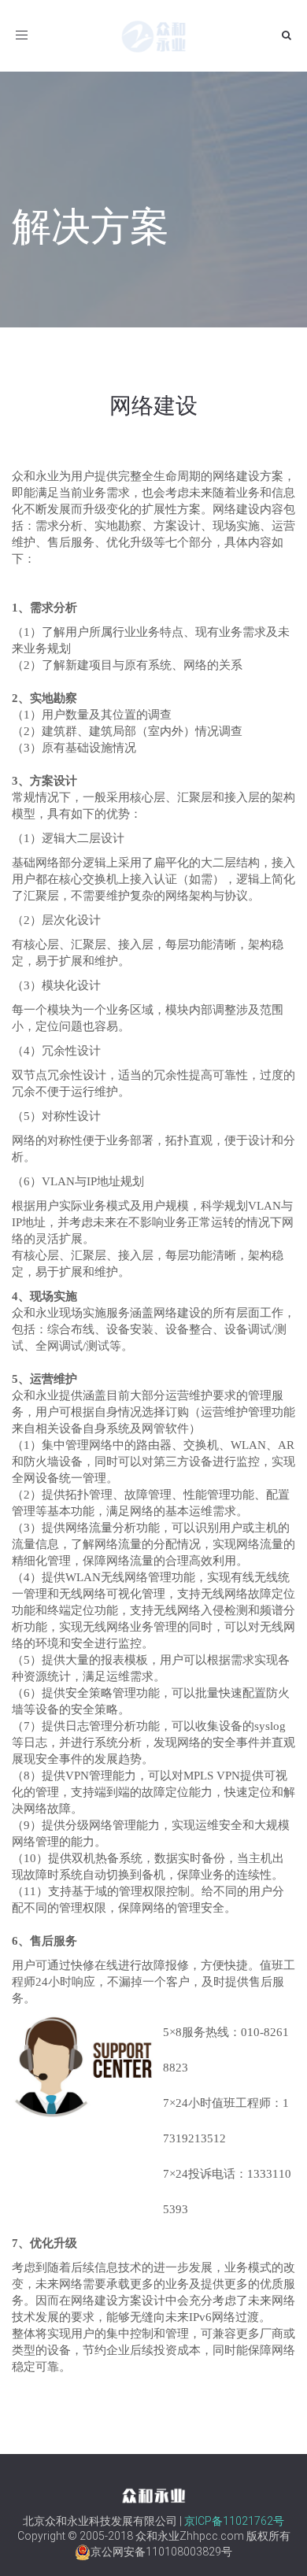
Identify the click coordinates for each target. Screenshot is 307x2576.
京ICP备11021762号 (234, 2521)
